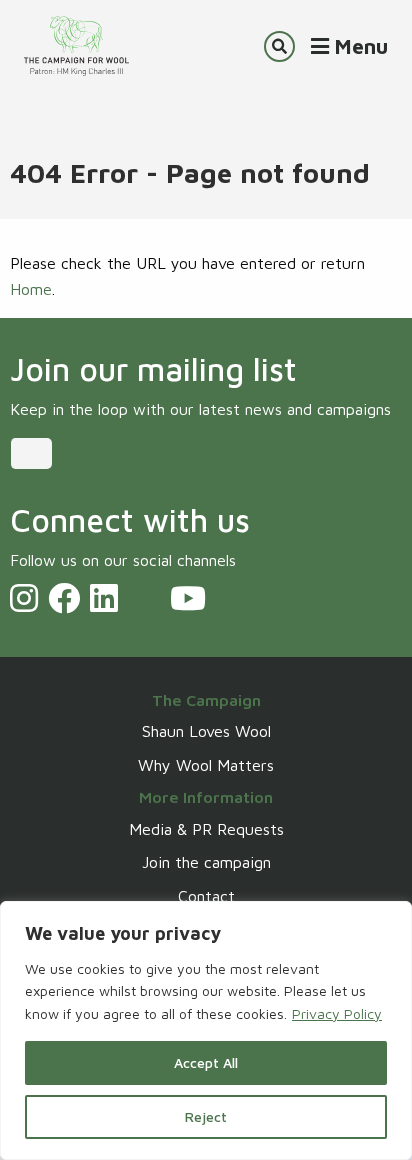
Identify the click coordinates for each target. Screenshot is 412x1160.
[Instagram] (24, 598)
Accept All (206, 1062)
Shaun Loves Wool (206, 731)
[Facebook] (64, 598)
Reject (206, 1116)
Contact (206, 896)
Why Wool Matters (206, 765)
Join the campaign (206, 862)
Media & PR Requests (206, 829)
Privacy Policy (337, 1013)
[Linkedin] (104, 598)
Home (31, 289)
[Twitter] (144, 598)
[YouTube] (188, 598)
